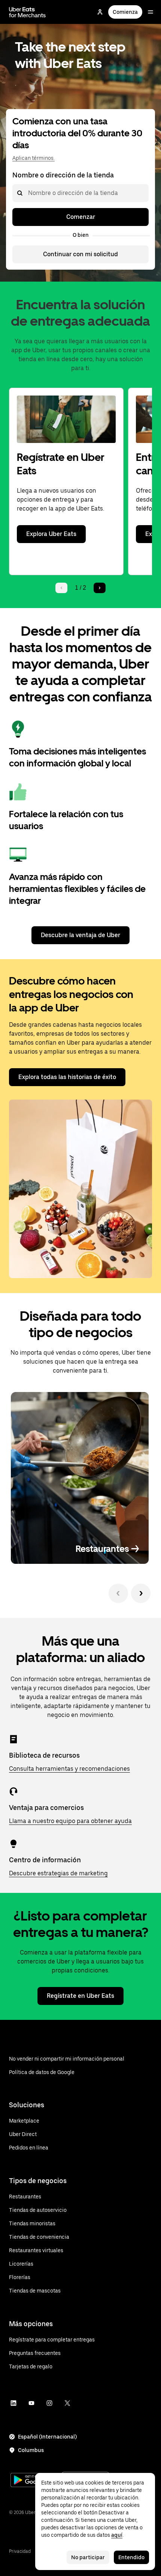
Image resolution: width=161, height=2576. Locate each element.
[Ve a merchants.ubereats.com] (27, 12)
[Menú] (151, 12)
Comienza (125, 12)
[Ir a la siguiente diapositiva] (141, 1593)
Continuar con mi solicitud (80, 254)
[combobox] (28, 193)
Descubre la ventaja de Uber (80, 935)
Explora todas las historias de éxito (67, 1077)
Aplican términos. (34, 158)
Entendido (131, 2557)
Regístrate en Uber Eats (80, 1996)
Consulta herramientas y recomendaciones (69, 1769)
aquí (117, 2535)
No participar (88, 2557)
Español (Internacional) (47, 2437)
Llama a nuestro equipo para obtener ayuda (70, 1821)
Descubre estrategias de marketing (58, 1873)
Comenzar (81, 217)
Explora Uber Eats (51, 534)
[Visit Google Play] (34, 2481)
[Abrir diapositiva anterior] (118, 1593)
